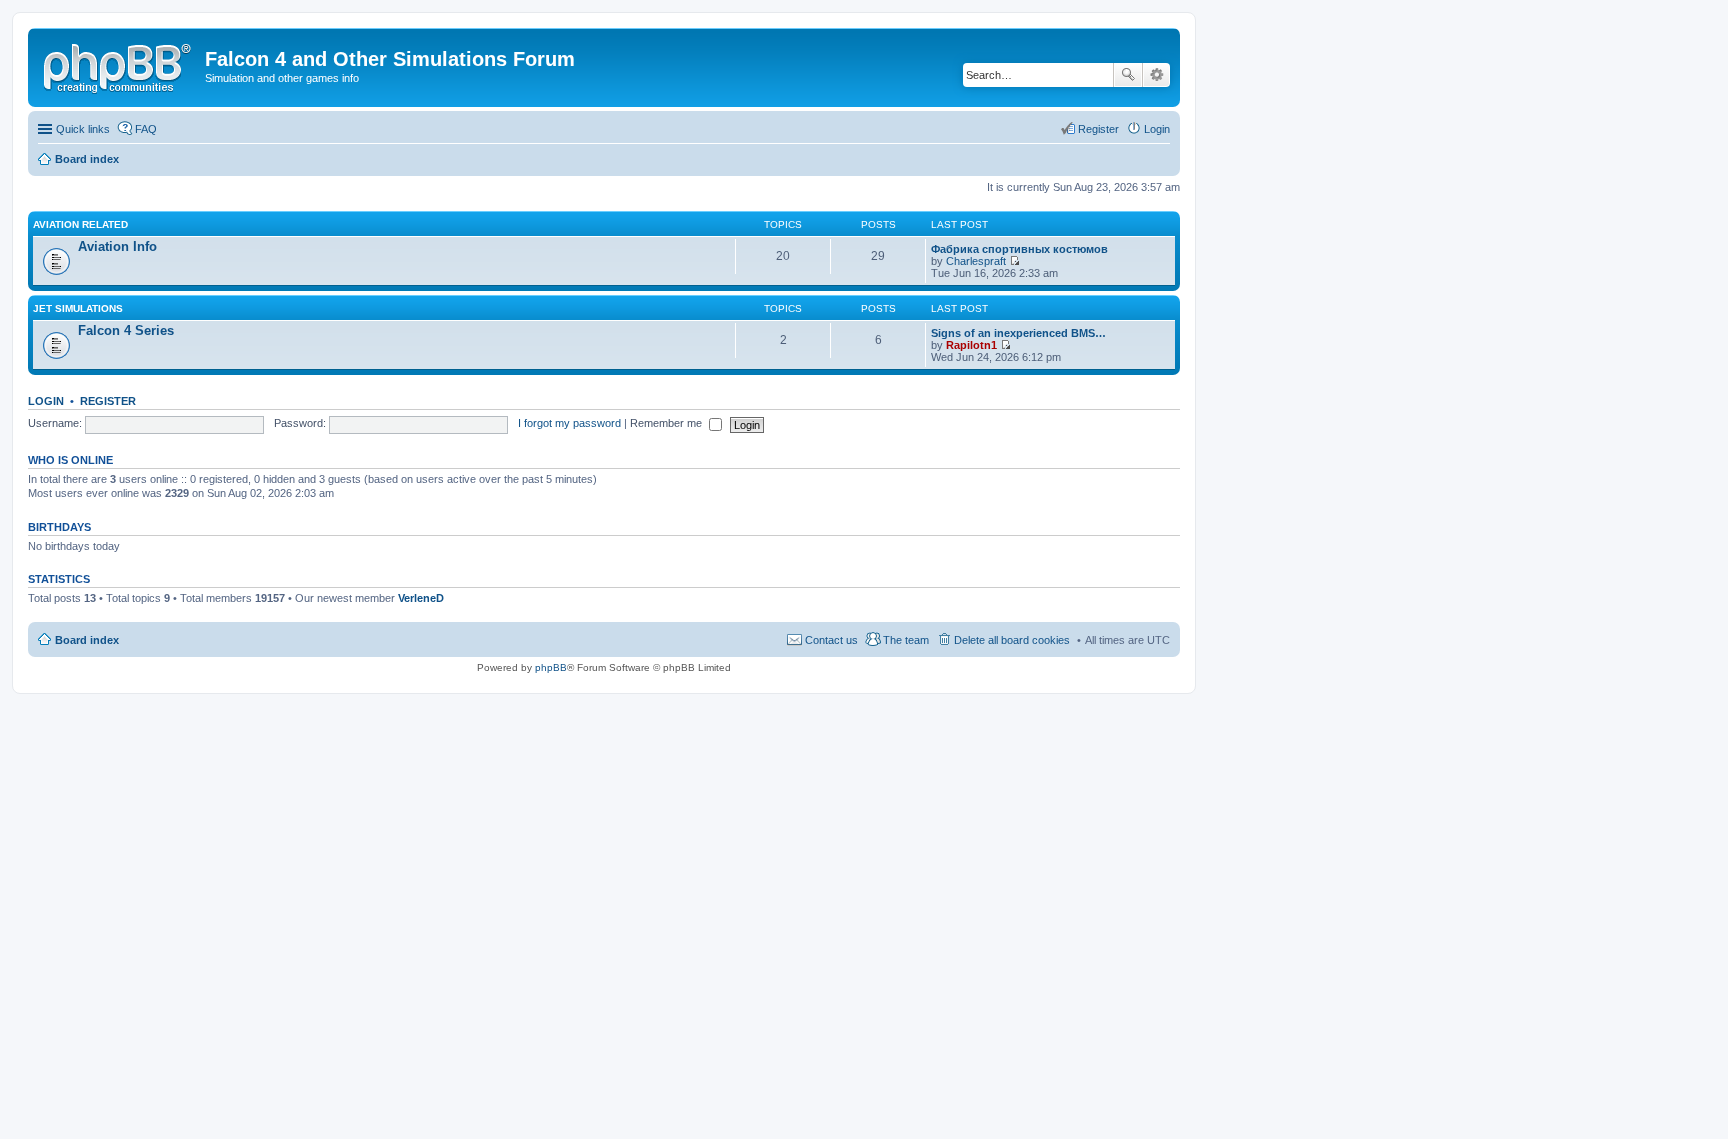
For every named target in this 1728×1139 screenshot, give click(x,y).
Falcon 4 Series (126, 330)
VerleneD (421, 598)
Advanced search (1156, 75)
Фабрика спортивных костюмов (1019, 249)
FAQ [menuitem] (146, 129)
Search (1128, 75)
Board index (87, 640)
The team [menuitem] (906, 640)
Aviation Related (80, 224)
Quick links (83, 129)
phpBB (551, 667)
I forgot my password (569, 423)
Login (46, 401)
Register (108, 401)
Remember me (667, 423)
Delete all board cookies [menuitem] (1012, 640)
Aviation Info (117, 246)
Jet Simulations (78, 308)
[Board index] (119, 65)
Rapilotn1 (971, 345)
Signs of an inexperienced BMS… (1018, 333)
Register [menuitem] (1098, 129)
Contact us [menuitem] (831, 640)
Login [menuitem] (1157, 129)
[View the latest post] (1014, 261)
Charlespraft (976, 261)
